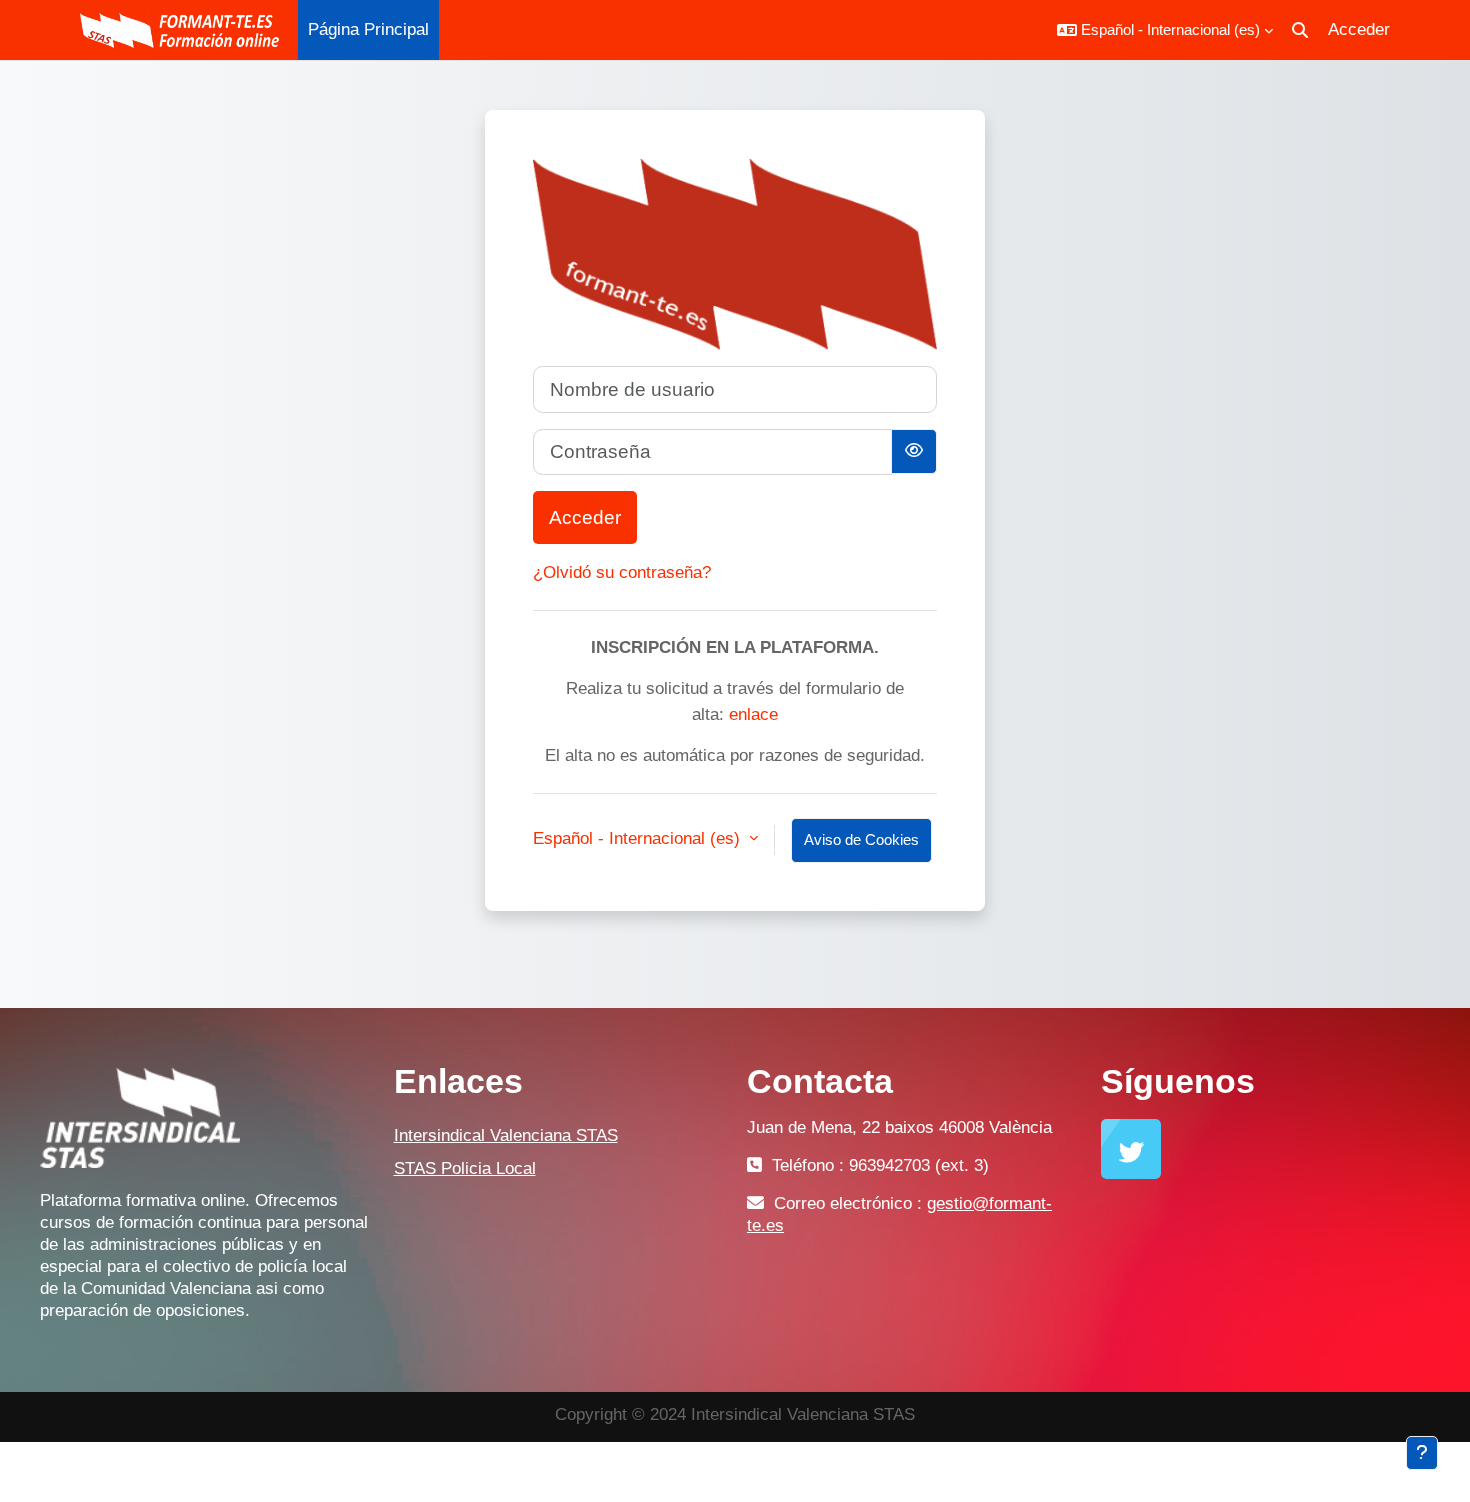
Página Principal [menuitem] (368, 29)
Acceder (1359, 29)
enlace (753, 714)
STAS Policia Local (465, 1168)
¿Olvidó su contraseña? (622, 572)
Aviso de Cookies (861, 839)
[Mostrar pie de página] (1422, 1453)
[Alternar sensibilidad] (914, 451)
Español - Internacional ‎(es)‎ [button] (639, 838)
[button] (1165, 30)
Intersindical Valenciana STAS (506, 1135)
